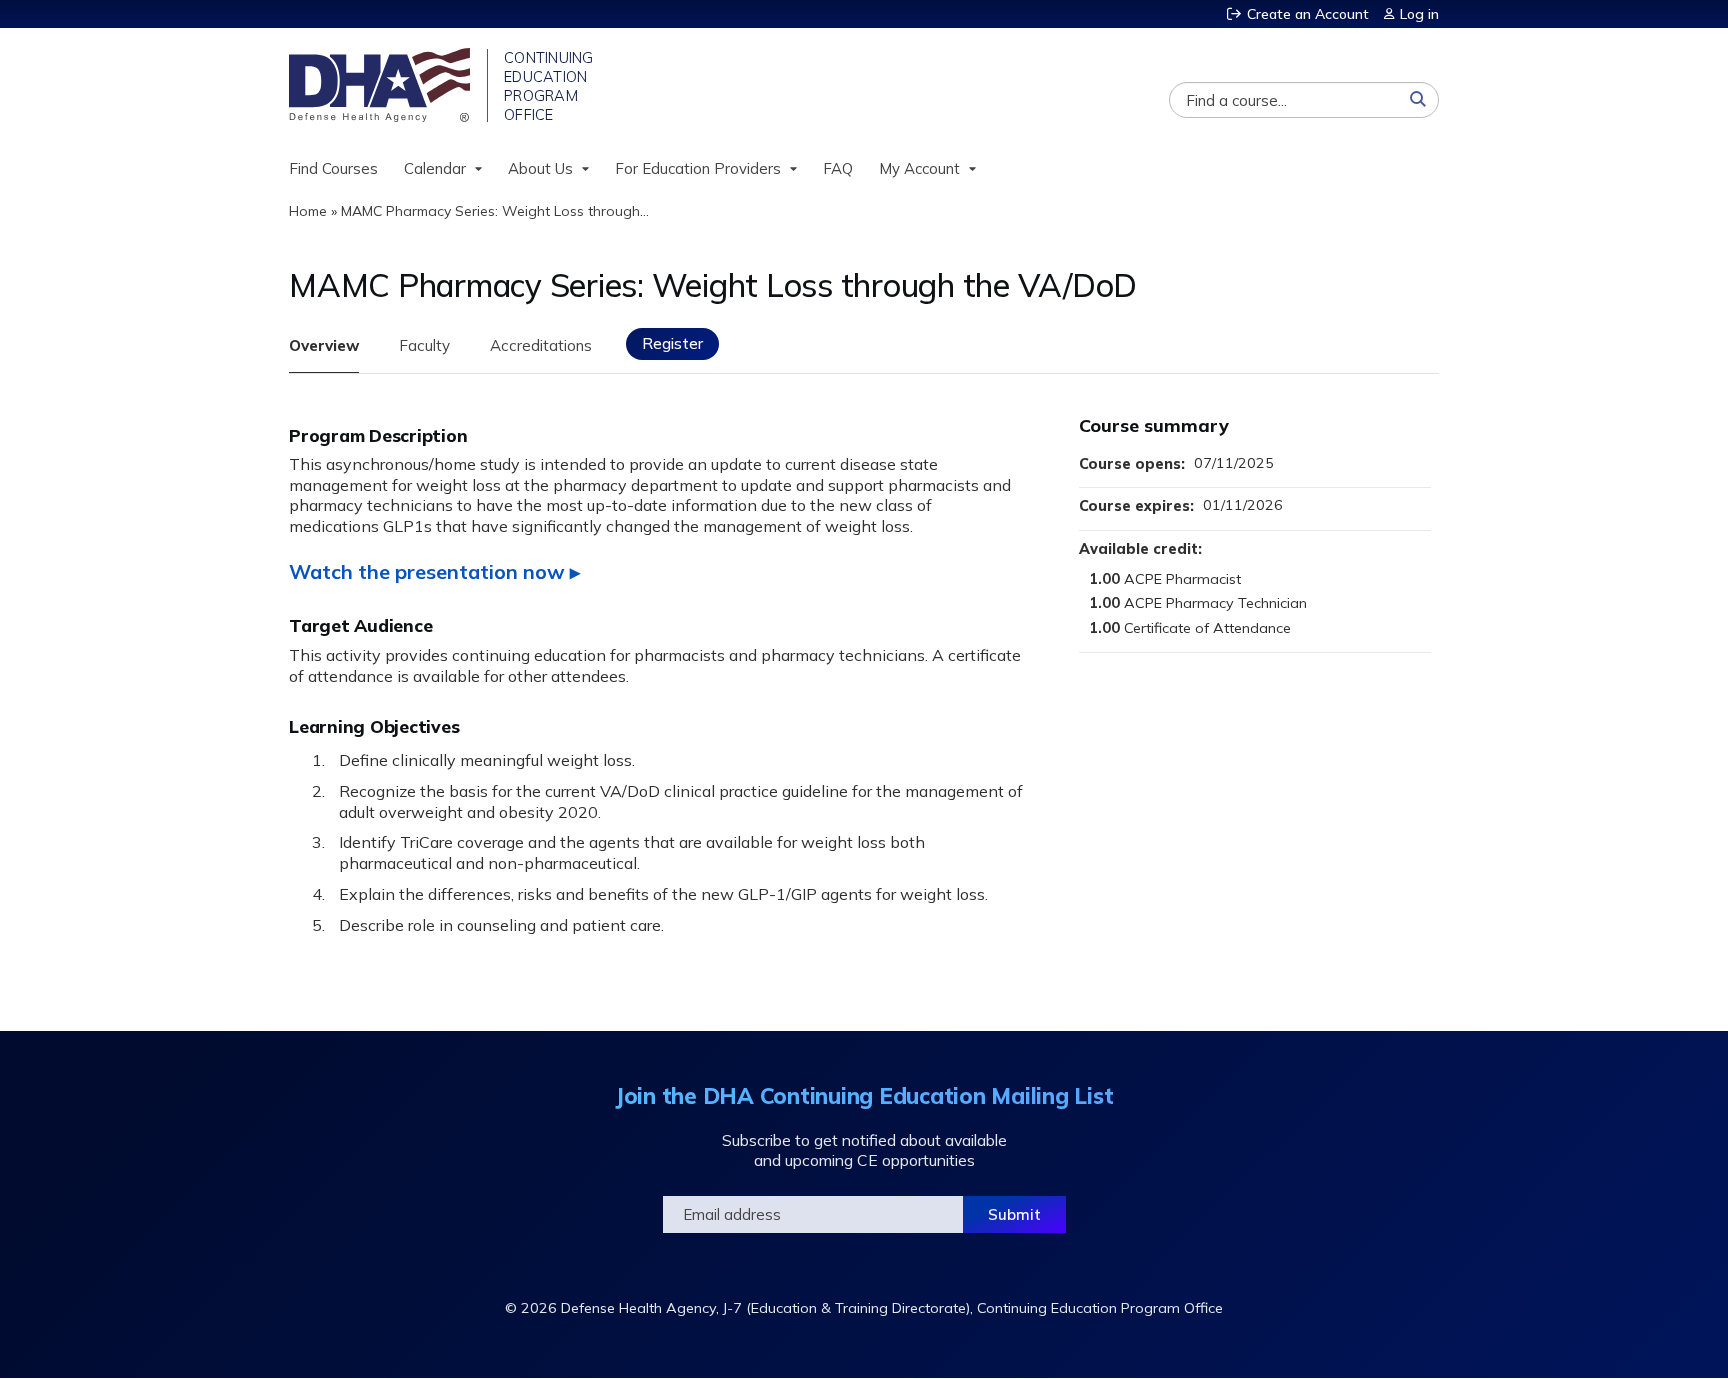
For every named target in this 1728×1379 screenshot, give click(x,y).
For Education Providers (698, 168)
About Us (540, 168)
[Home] (381, 85)
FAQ (838, 168)
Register (672, 343)
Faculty (424, 345)
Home (308, 211)
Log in (1419, 14)
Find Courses (333, 168)
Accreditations (541, 345)
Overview (324, 345)
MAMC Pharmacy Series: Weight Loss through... (495, 211)
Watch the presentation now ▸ (434, 571)
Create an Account (1308, 14)
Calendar (435, 168)
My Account (919, 168)
